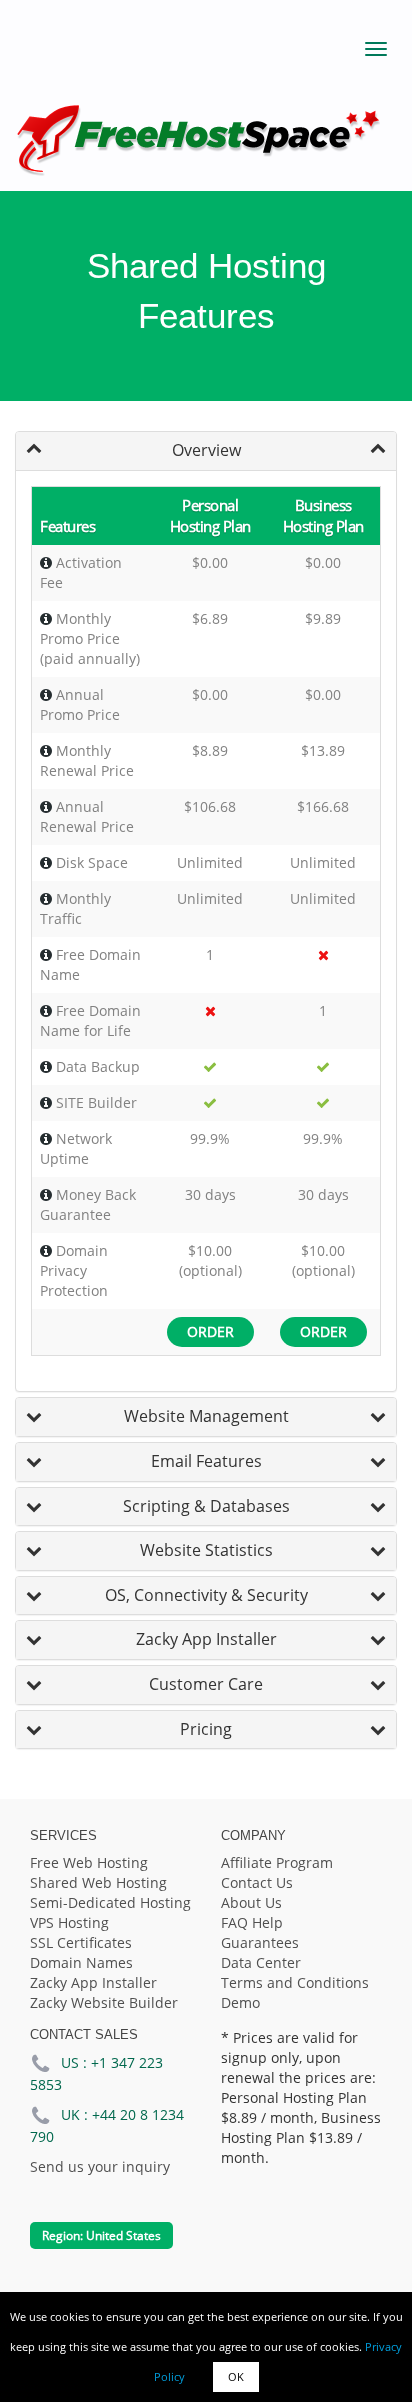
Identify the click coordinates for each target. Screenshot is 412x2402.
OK (236, 2376)
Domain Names (81, 1962)
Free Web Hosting (89, 1862)
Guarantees (260, 1942)
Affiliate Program (277, 1862)
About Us (251, 1902)
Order (210, 1331)
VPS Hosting (69, 1922)
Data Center (261, 1962)
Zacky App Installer (93, 1982)
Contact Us (257, 1882)
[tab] (206, 451)
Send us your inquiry (100, 2166)
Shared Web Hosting (98, 1882)
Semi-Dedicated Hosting (110, 1902)
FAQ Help (252, 1922)
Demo (240, 2002)
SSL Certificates (81, 1942)
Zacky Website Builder (104, 2002)
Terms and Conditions (295, 1982)
